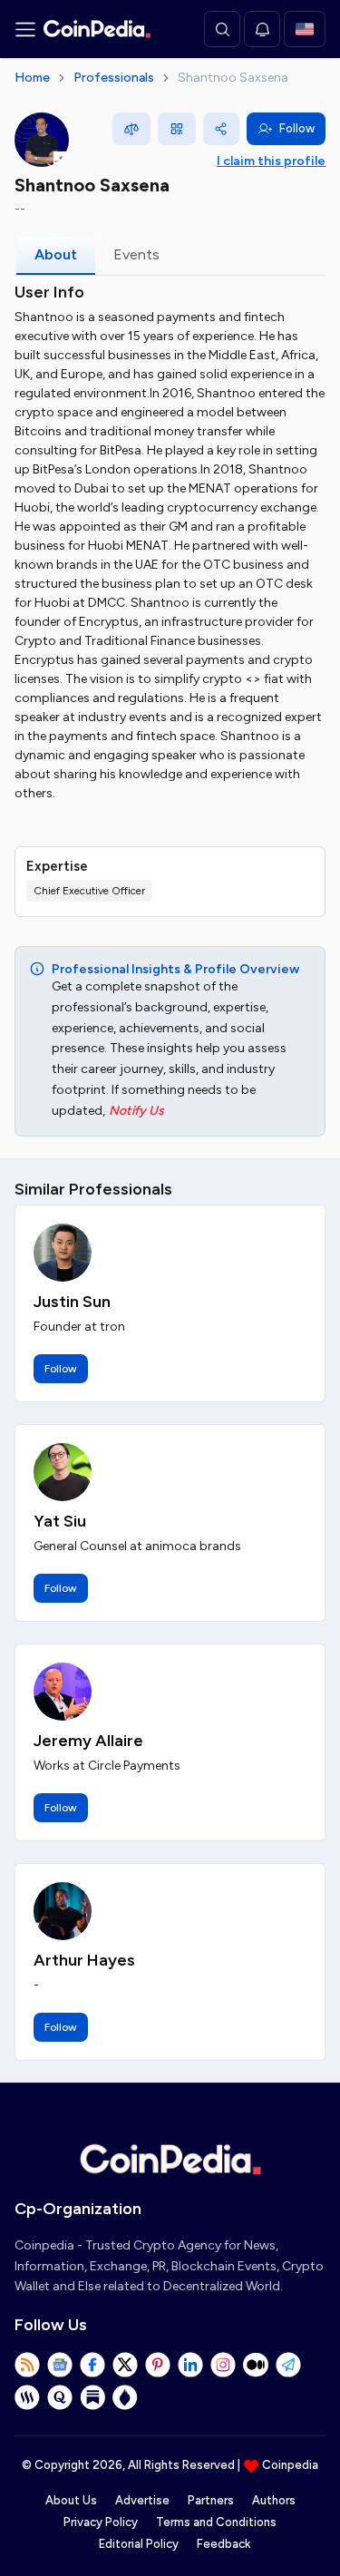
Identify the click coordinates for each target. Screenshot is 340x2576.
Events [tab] (136, 254)
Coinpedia (290, 2465)
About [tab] (56, 254)
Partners (211, 2500)
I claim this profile (271, 161)
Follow (297, 128)
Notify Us (136, 1111)
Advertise (142, 2500)
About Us (71, 2500)
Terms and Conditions (216, 2522)
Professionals (114, 78)
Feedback (223, 2544)
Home (32, 78)
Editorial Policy (139, 2544)
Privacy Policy (101, 2522)
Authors (274, 2500)
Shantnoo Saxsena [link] (233, 78)
